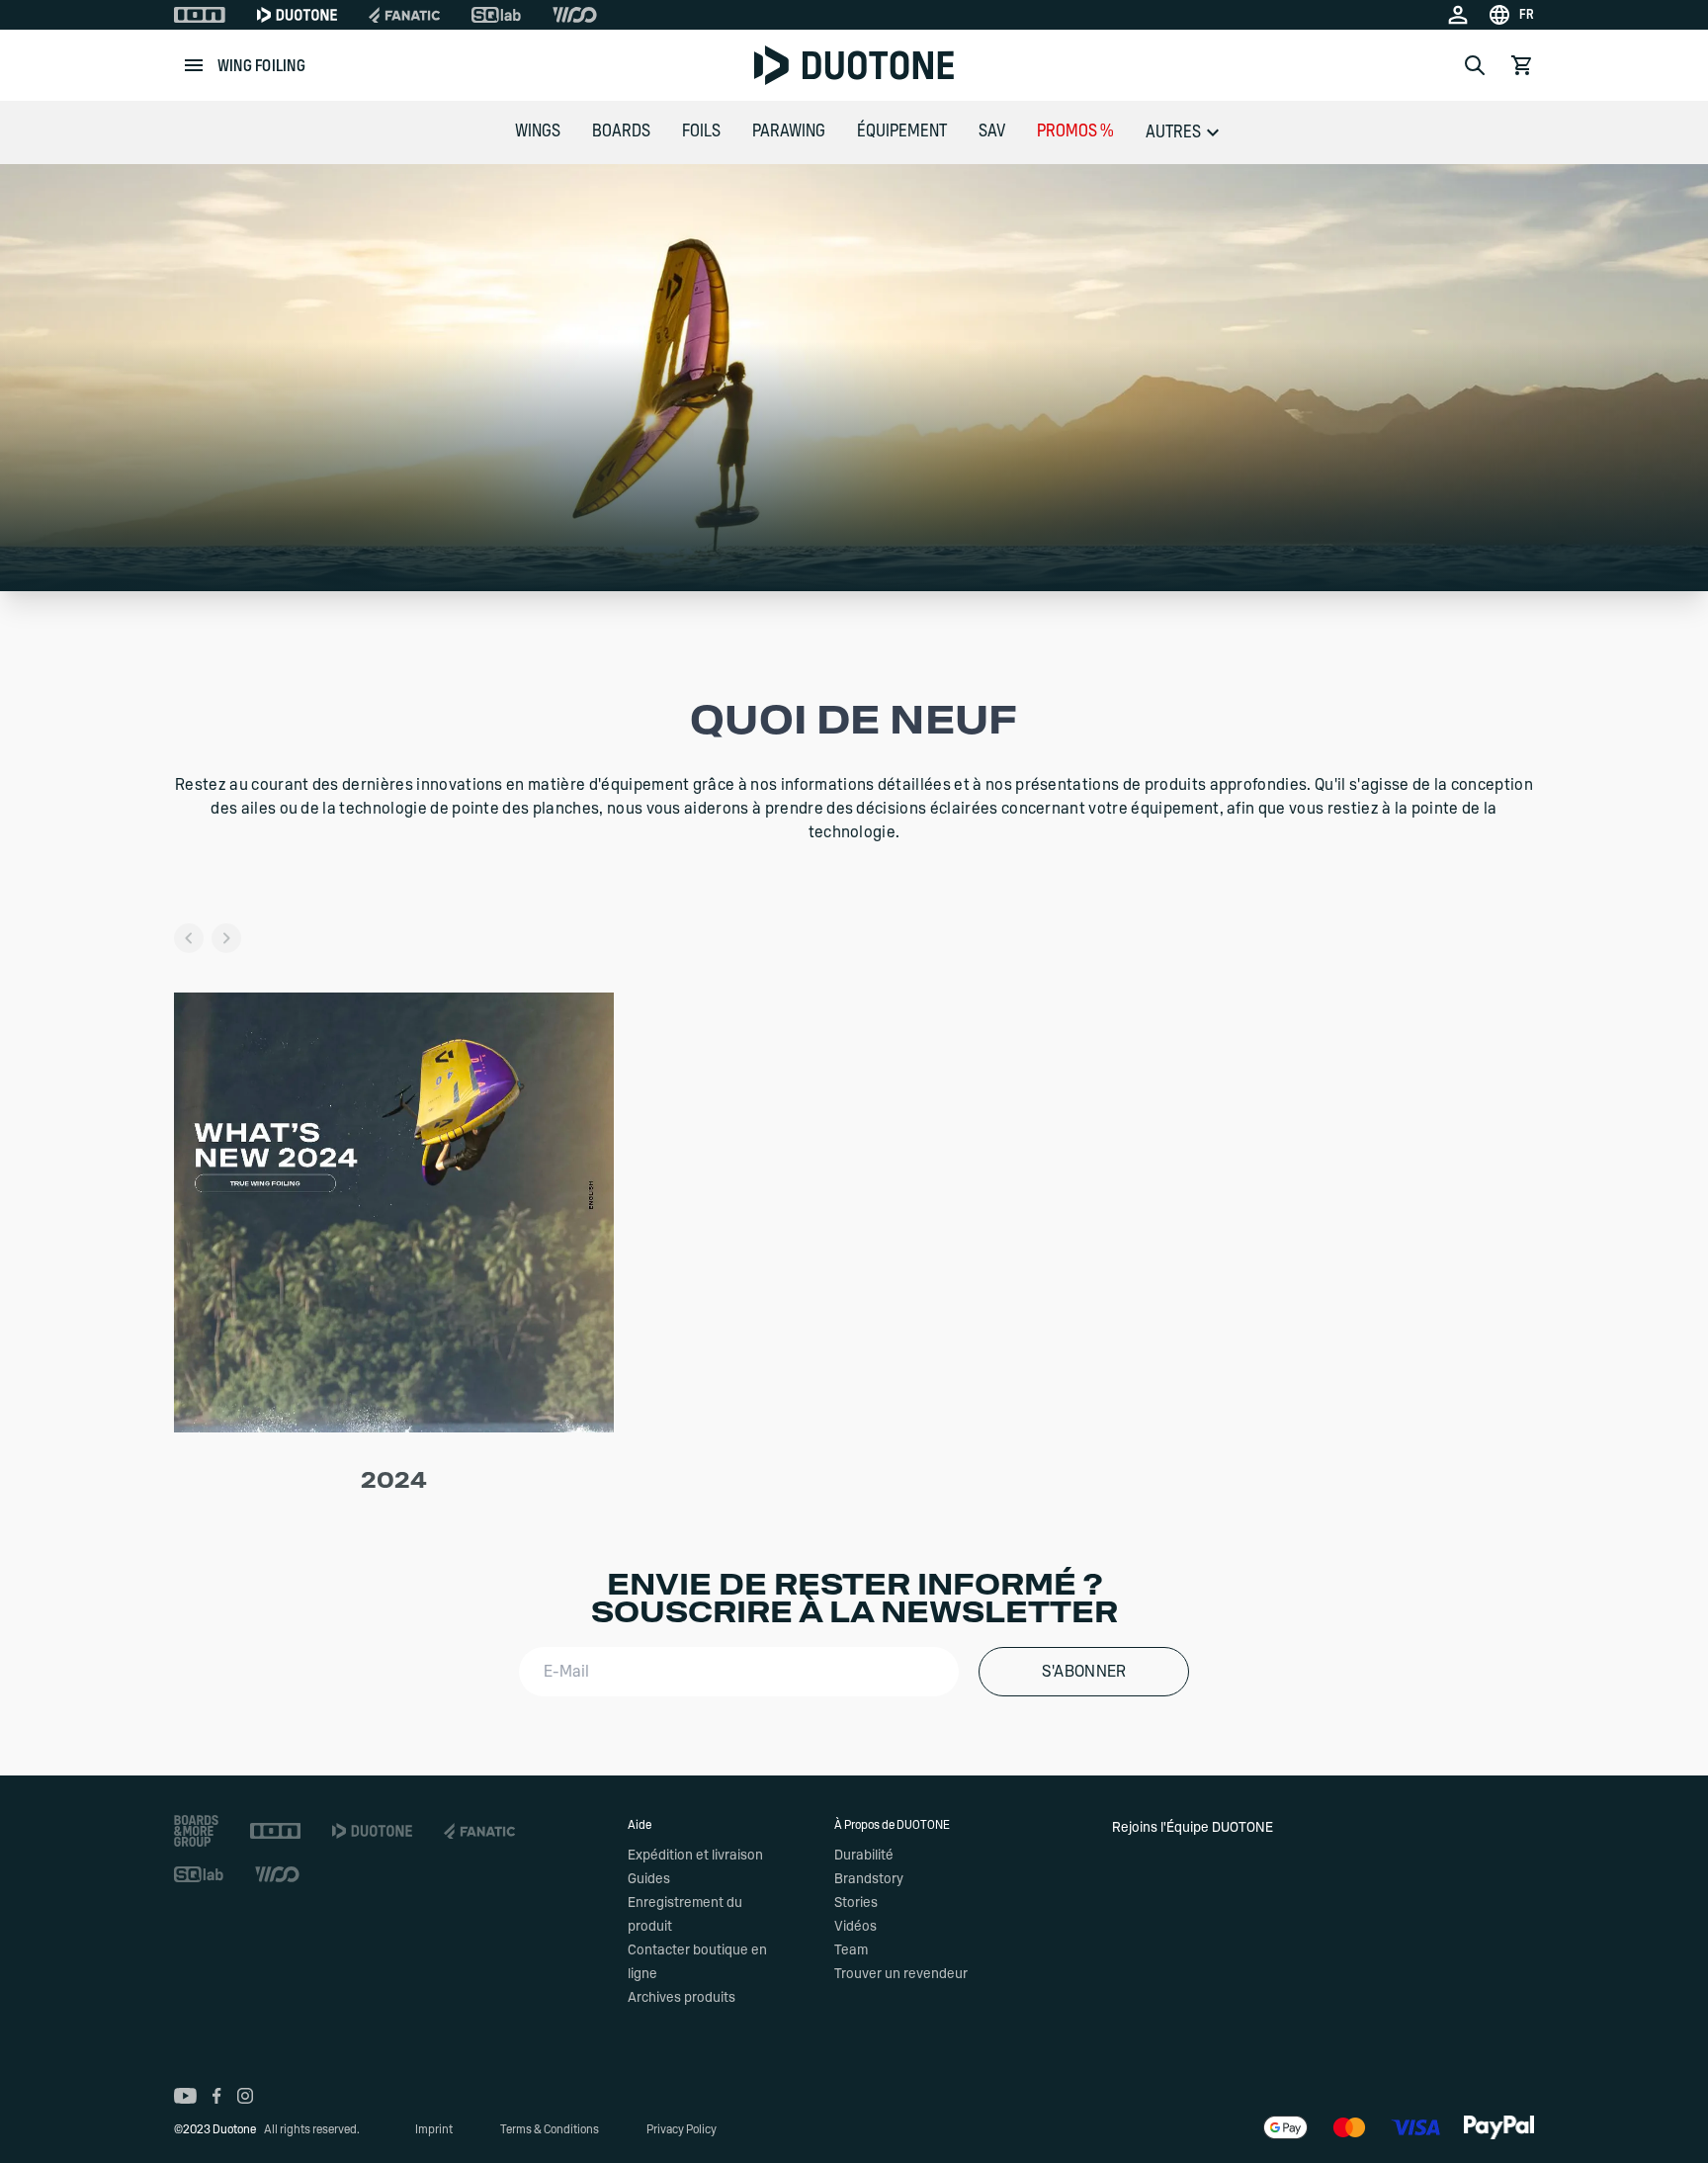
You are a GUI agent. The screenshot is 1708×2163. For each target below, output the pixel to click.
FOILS (701, 131)
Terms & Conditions (550, 2129)
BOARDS (621, 131)
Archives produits (682, 1998)
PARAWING (789, 131)
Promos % (1075, 131)
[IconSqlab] (496, 15)
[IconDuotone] (297, 15)
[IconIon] (200, 15)
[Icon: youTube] (185, 2096)
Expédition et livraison (695, 1856)
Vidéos (855, 1927)
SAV (992, 131)
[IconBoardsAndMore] (196, 1831)
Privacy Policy (682, 2129)
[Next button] (226, 938)
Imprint (434, 2129)
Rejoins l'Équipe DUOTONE (1193, 1828)
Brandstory (869, 1879)
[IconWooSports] (575, 15)
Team (851, 1950)
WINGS (538, 131)
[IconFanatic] (404, 15)
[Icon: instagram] (245, 2096)
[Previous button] (189, 938)
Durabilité (864, 1856)
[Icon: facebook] (217, 2096)
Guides (649, 1879)
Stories (856, 1903)
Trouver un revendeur (901, 1974)
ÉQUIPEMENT (902, 131)
